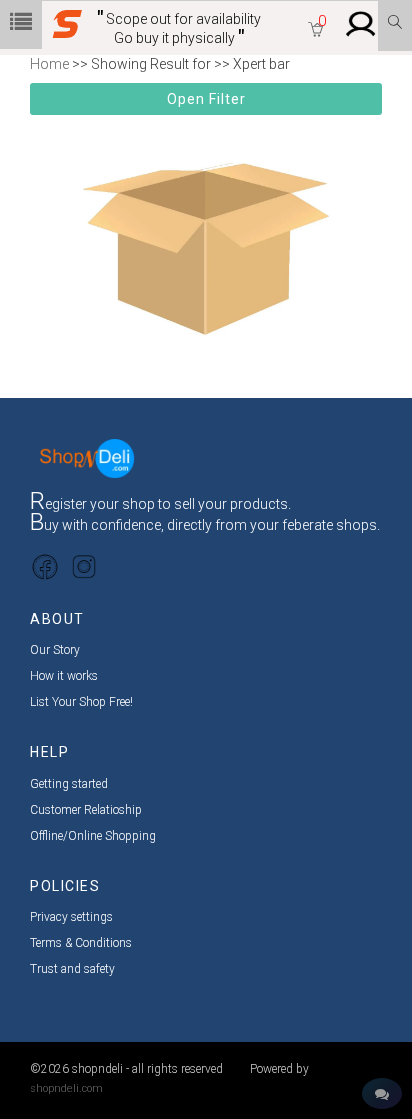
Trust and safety (72, 969)
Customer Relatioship (86, 810)
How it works (64, 676)
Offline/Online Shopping (93, 836)
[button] (315, 31)
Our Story (55, 650)
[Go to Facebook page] (45, 566)
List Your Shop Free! (81, 702)
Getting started (69, 784)
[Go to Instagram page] (84, 566)
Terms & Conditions (81, 943)
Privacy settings (71, 917)
